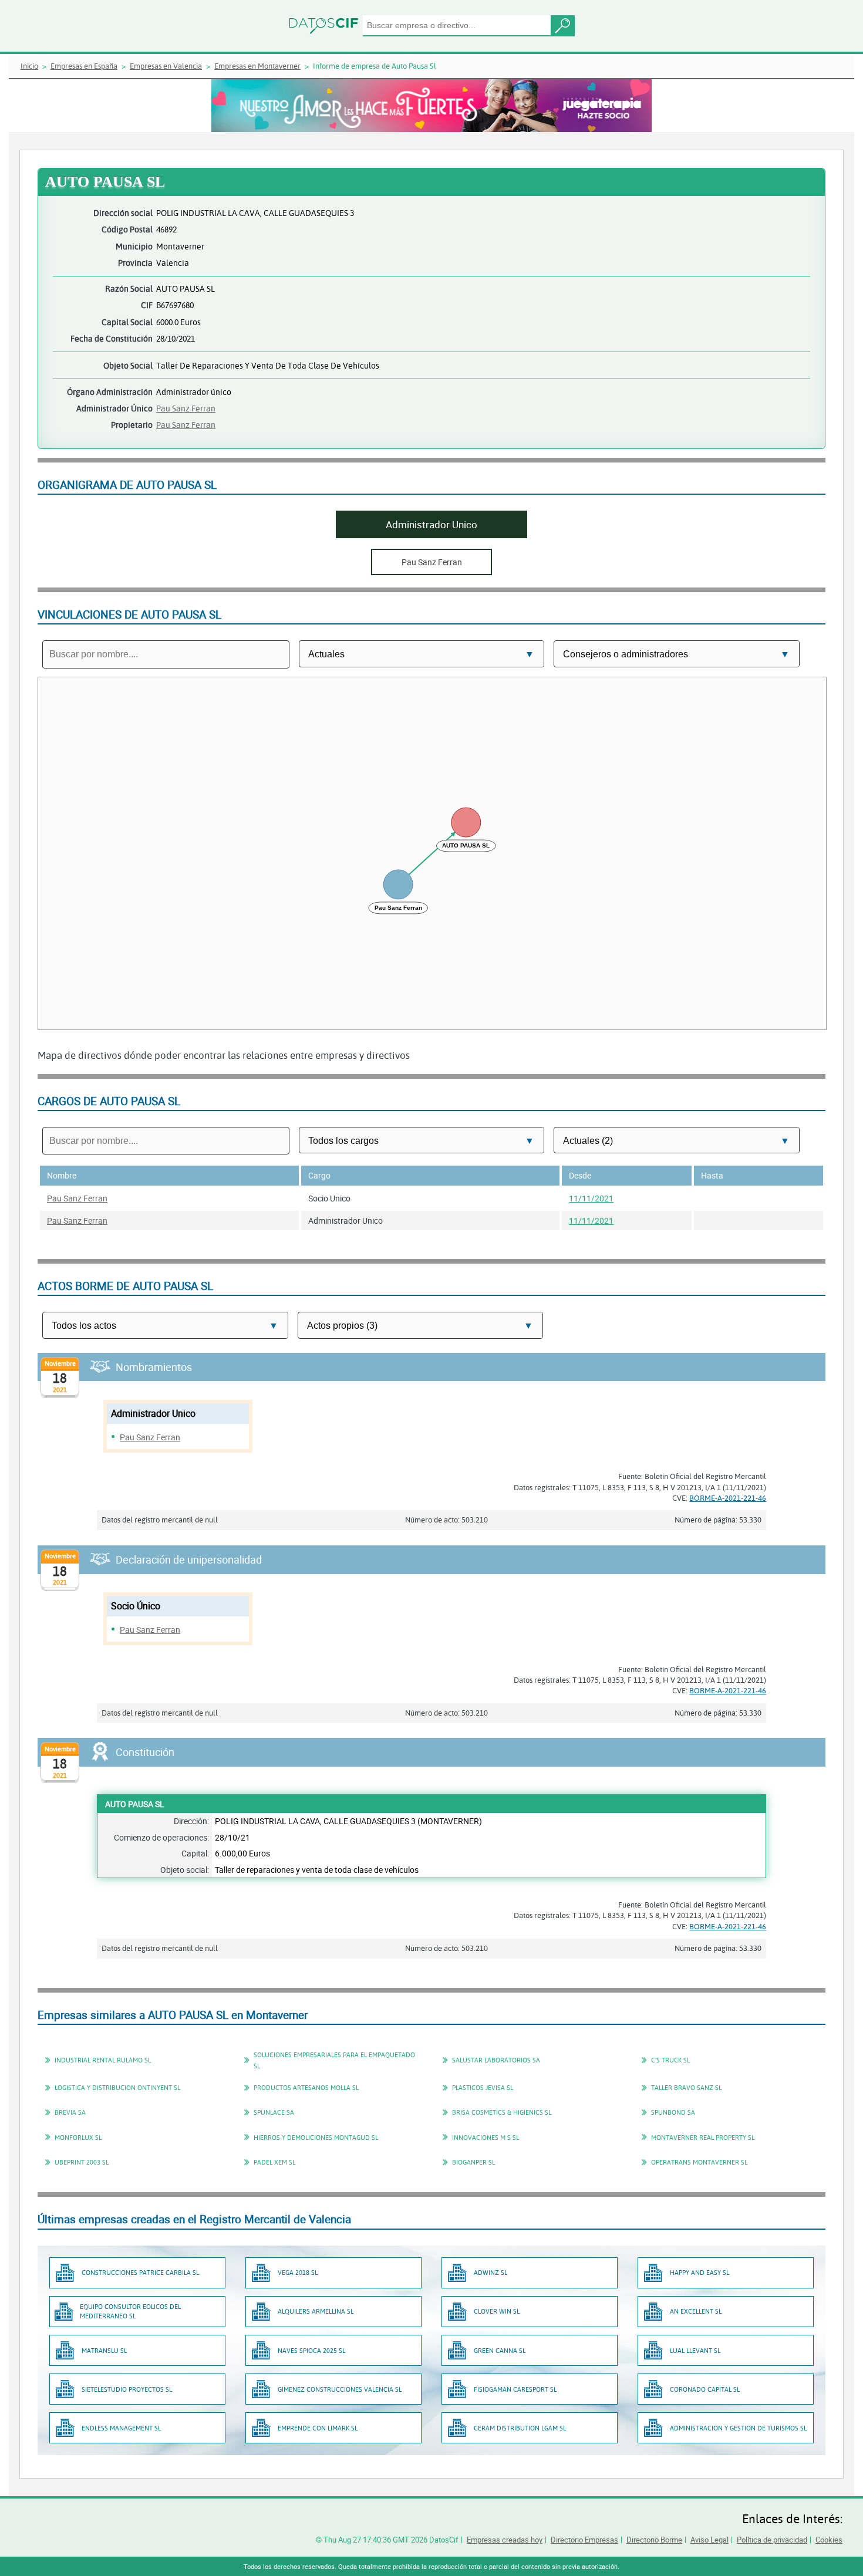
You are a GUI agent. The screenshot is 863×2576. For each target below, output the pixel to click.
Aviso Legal (709, 2540)
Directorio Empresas (584, 2540)
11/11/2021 (591, 1198)
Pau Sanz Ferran (186, 408)
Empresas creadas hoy (505, 2540)
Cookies (829, 2540)
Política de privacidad (772, 2540)
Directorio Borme (654, 2540)
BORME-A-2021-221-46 (728, 1498)
